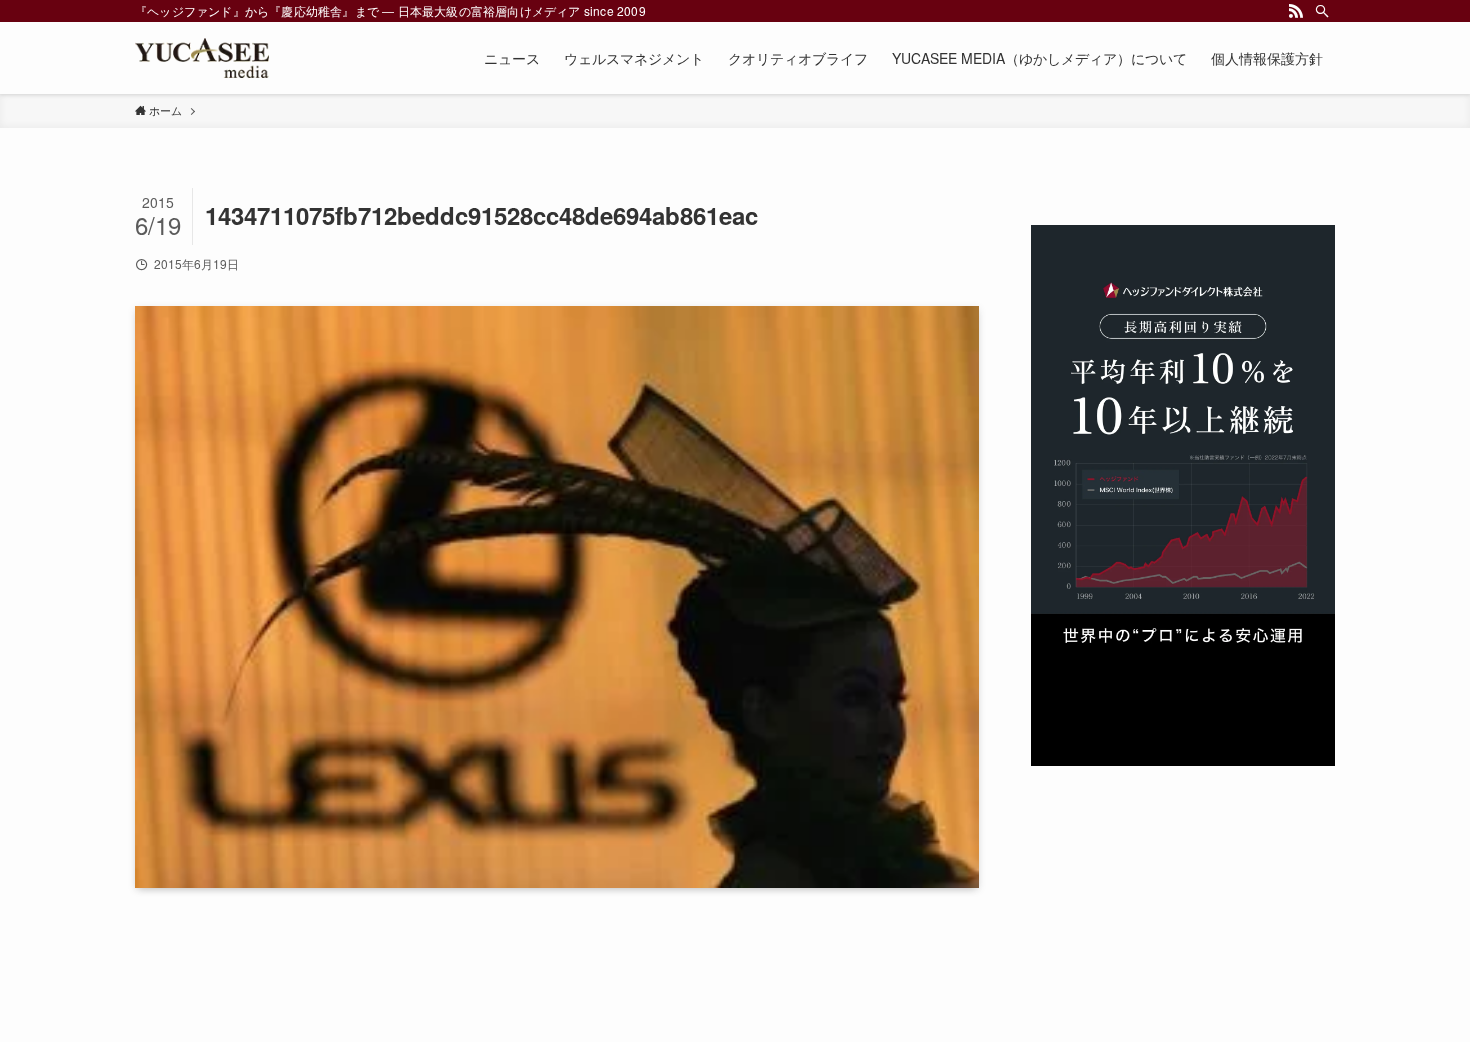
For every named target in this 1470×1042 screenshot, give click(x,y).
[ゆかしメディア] (202, 58)
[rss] (1296, 11)
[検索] (1322, 11)
